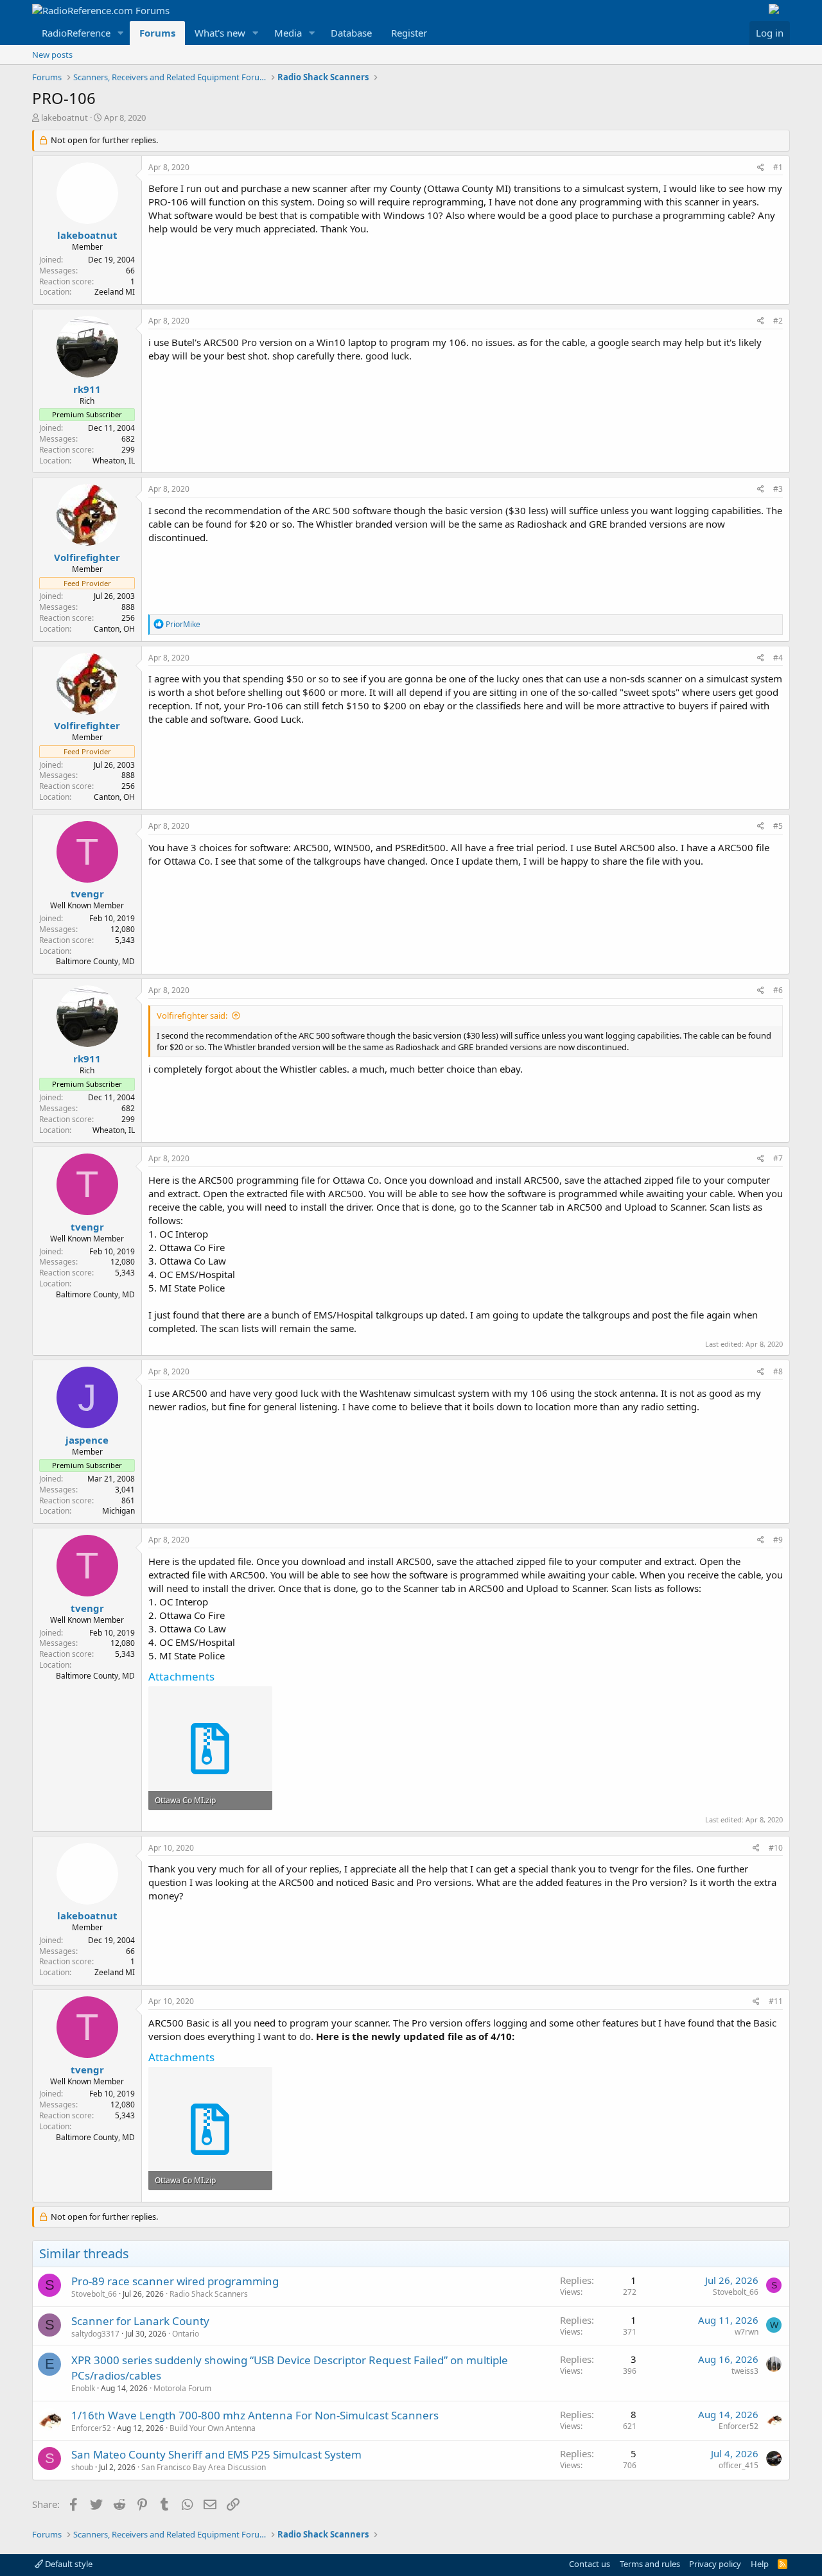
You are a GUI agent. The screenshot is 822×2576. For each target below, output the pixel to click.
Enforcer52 (91, 2428)
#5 (778, 826)
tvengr (87, 894)
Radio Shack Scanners (209, 2294)
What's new (220, 33)
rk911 (87, 389)
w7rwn (747, 2332)
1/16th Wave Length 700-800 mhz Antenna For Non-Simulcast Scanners (255, 2415)
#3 (778, 489)
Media (288, 33)
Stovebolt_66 (94, 2294)
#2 (778, 321)
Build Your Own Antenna (213, 2428)
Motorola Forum (182, 2388)
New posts (52, 55)
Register (409, 33)
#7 (778, 1158)
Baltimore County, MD (95, 961)
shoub (82, 2467)
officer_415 (739, 2465)
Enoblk (83, 2388)
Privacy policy (715, 2564)
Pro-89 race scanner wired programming (175, 2281)
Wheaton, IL (114, 461)
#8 (778, 1371)
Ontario (186, 2334)
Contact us (590, 2564)
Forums (157, 33)
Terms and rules (650, 2564)
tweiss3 (745, 2371)
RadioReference (76, 33)
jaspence (87, 1440)
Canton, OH (114, 629)
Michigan (118, 1511)
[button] (121, 33)
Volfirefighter (87, 557)
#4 (778, 658)
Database (351, 33)
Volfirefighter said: (192, 1016)
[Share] (761, 168)
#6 (778, 990)
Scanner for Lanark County (140, 2321)
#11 (776, 2001)
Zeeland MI (115, 292)
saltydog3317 (95, 2334)
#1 (778, 167)
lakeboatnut (65, 117)
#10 (776, 1848)
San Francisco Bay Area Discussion (204, 2467)
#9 (778, 1540)
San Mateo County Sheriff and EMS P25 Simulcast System (216, 2454)
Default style (68, 2564)
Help (760, 2564)
